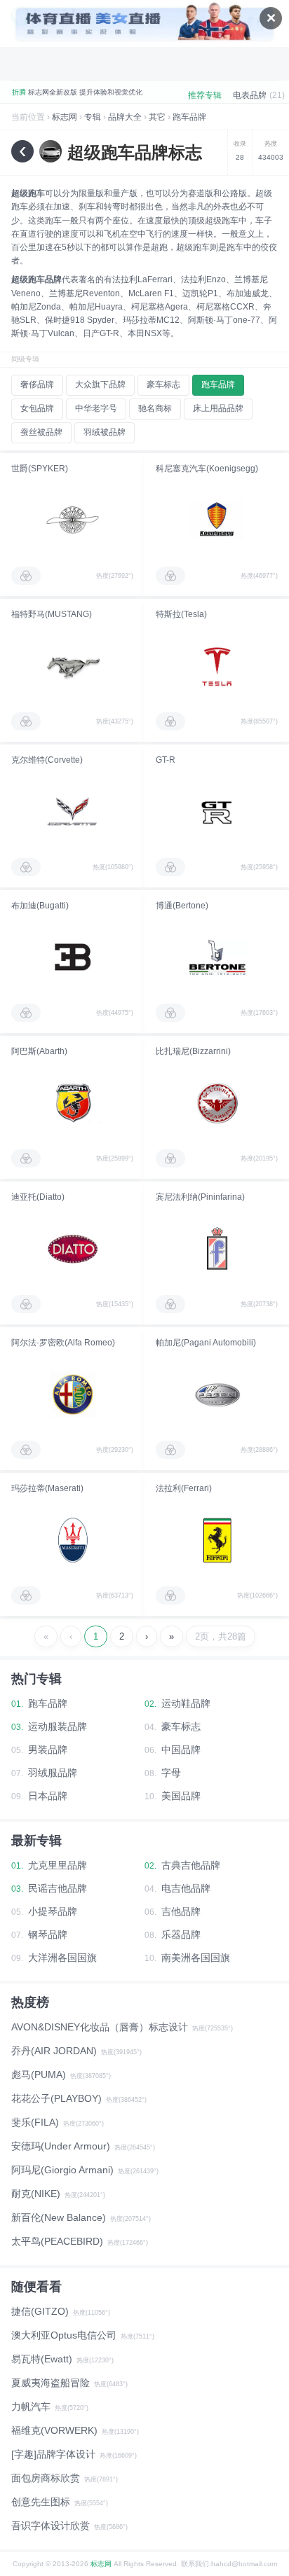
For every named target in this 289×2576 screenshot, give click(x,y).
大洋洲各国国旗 (62, 1958)
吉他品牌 (181, 1911)
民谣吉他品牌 (58, 1888)
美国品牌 (181, 1796)
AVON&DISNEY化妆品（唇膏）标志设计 (100, 2027)
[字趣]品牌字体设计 (53, 2454)
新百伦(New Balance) (59, 2217)
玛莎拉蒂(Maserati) (47, 1488)
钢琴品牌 (48, 1934)
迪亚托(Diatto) (38, 1197)
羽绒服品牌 (53, 1773)
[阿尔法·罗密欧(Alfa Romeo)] (72, 1394)
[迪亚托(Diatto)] (72, 1249)
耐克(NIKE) (36, 2194)
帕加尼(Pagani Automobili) (206, 1343)
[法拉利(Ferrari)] (217, 1540)
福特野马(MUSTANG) (52, 614)
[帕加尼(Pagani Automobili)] (217, 1394)
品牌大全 (125, 117)
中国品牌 (181, 1750)
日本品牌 (48, 1796)
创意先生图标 (41, 2502)
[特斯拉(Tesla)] (217, 666)
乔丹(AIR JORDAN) (54, 2051)
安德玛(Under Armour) (61, 2146)
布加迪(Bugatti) (40, 906)
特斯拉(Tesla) (181, 614)
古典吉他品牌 (191, 1865)
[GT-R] (217, 812)
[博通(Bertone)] (217, 957)
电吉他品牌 (186, 1888)
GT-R (166, 760)
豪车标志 (181, 1726)
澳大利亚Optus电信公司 (64, 2335)
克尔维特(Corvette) (47, 760)
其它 (157, 117)
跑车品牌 (189, 117)
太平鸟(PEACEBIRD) (57, 2241)
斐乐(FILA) (35, 2122)
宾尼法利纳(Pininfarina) (200, 1197)
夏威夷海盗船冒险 (51, 2383)
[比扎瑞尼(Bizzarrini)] (217, 1103)
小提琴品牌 (53, 1911)
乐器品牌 (181, 1934)
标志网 (65, 117)
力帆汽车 (31, 2407)
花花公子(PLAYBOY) (56, 2098)
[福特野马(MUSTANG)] (72, 666)
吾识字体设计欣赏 (51, 2526)
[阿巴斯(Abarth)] (72, 1103)
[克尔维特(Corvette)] (72, 812)
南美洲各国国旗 (196, 1958)
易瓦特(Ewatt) (42, 2359)
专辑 (93, 117)
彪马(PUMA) (39, 2075)
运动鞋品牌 (186, 1703)
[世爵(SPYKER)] (72, 520)
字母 (171, 1773)
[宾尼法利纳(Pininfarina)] (217, 1249)
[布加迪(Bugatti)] (72, 957)
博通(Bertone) (182, 906)
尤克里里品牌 (58, 1865)
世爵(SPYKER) (40, 469)
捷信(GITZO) (40, 2311)
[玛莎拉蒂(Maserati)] (72, 1540)
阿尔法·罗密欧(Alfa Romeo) (63, 1343)
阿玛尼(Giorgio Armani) (62, 2170)
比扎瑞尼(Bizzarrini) (193, 1051)
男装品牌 (48, 1750)
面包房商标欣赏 (46, 2478)
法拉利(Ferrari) (184, 1488)
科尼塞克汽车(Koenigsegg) (207, 469)
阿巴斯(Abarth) (39, 1051)
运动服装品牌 (58, 1726)
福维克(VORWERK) (54, 2430)
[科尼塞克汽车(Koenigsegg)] (217, 520)
